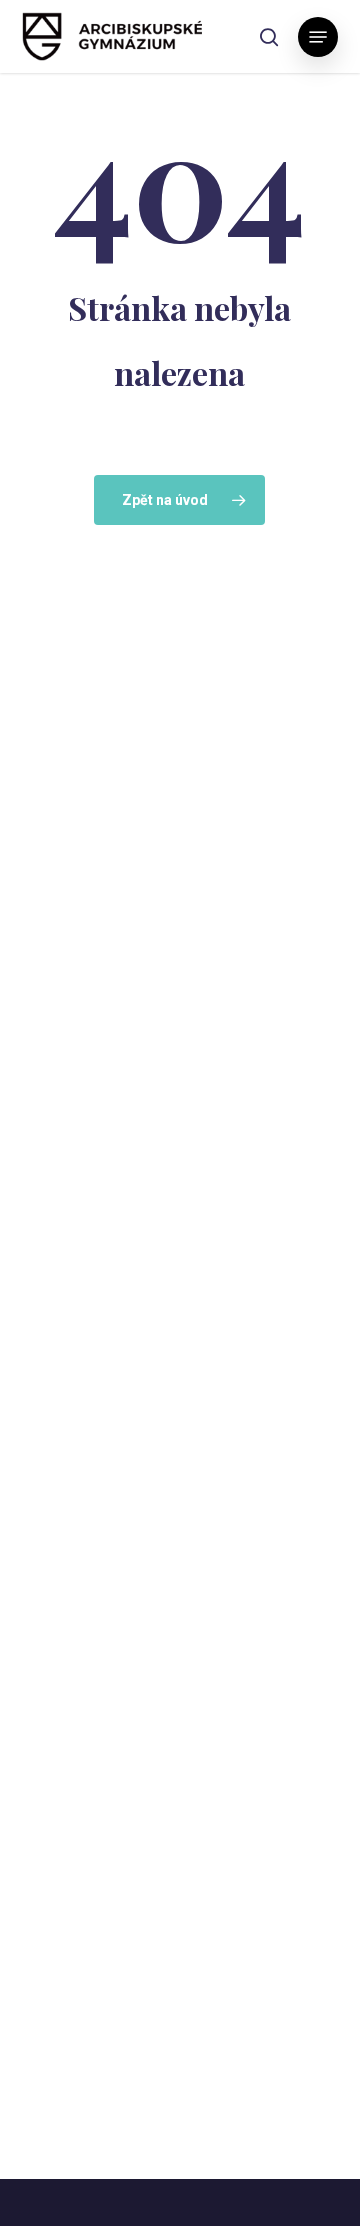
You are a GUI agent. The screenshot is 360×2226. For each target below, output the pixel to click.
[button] (318, 37)
